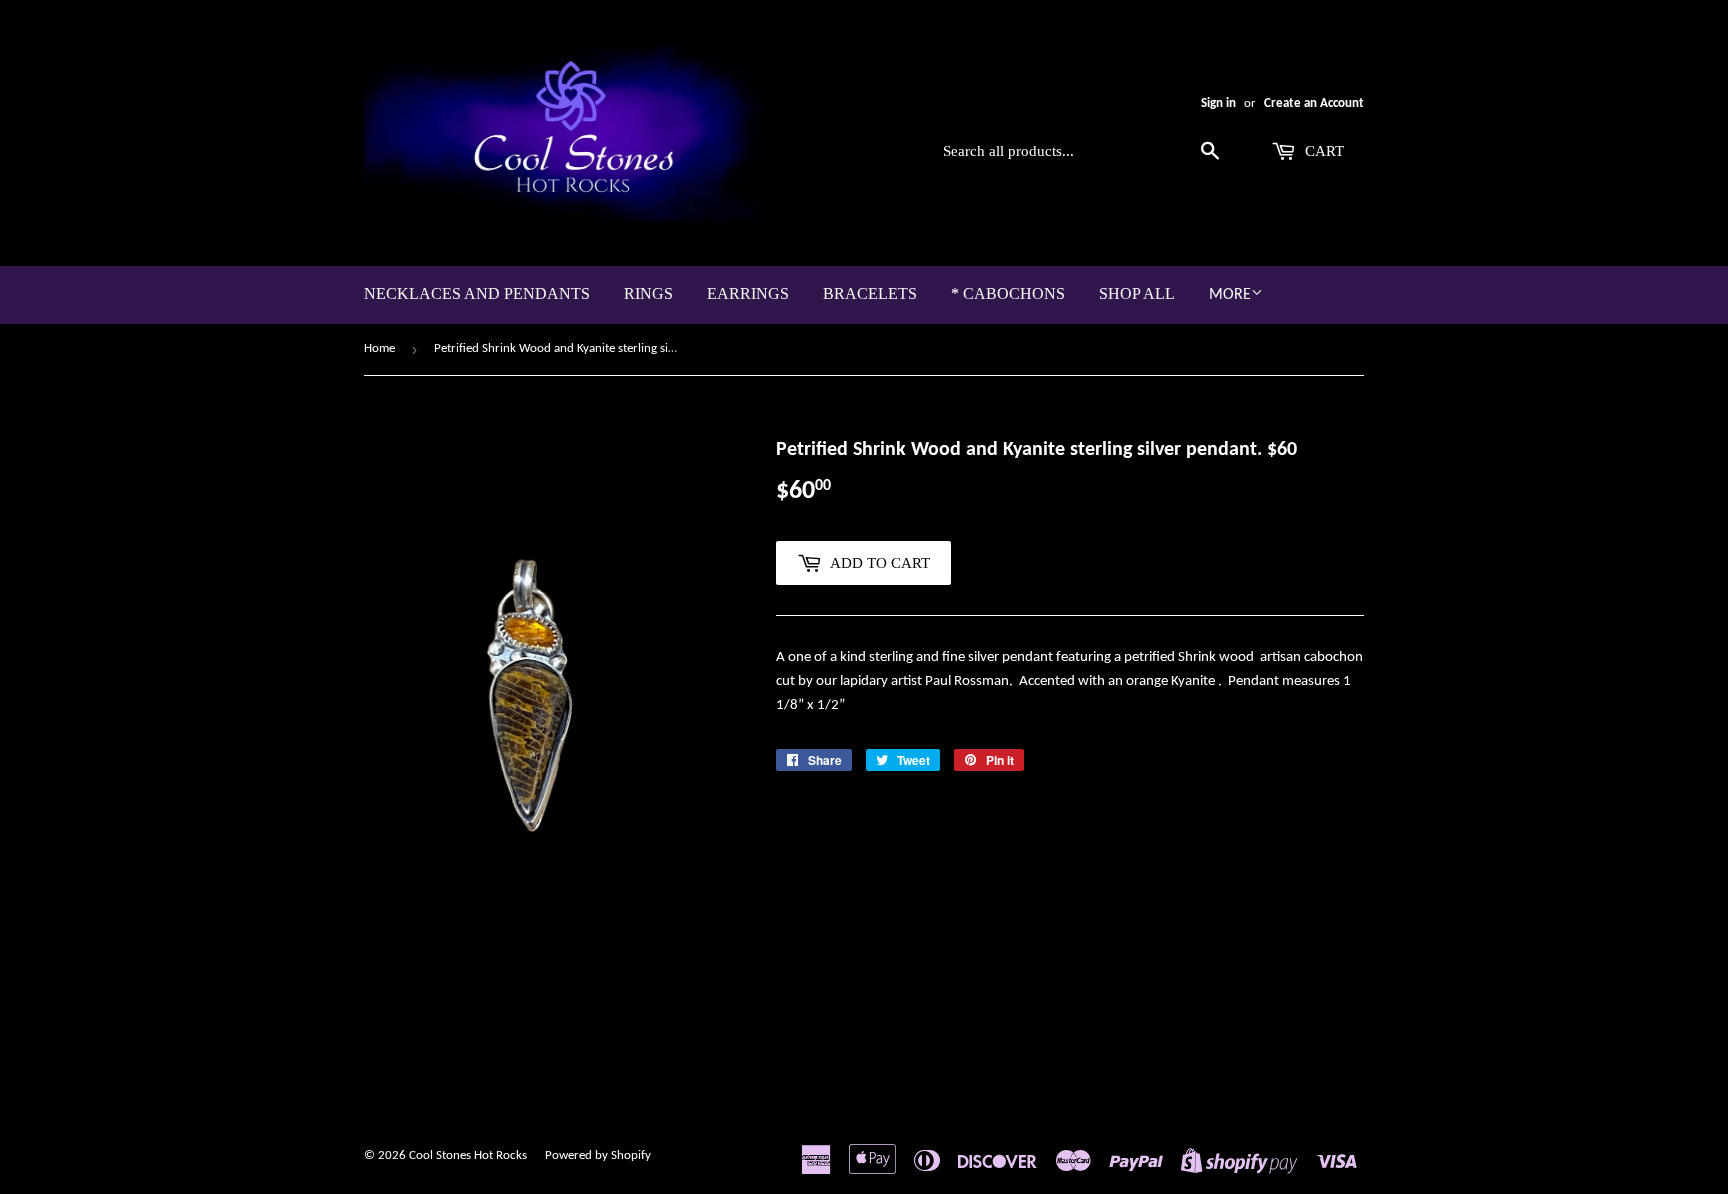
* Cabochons (1008, 293)
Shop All (1137, 293)
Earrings (748, 293)
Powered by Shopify (598, 1155)
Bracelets (870, 293)
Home (379, 348)
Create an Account (1314, 103)
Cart (1322, 151)
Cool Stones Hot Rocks (468, 1155)
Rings (648, 293)
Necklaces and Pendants (477, 293)
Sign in (1218, 103)
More (1230, 295)
